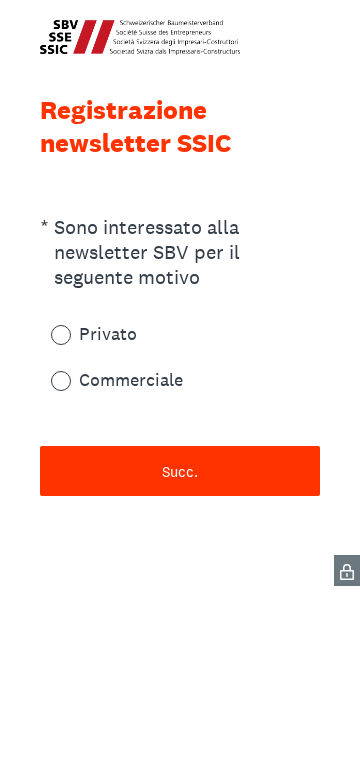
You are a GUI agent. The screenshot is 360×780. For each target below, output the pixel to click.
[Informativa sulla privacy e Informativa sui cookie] (347, 570)
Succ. (180, 471)
